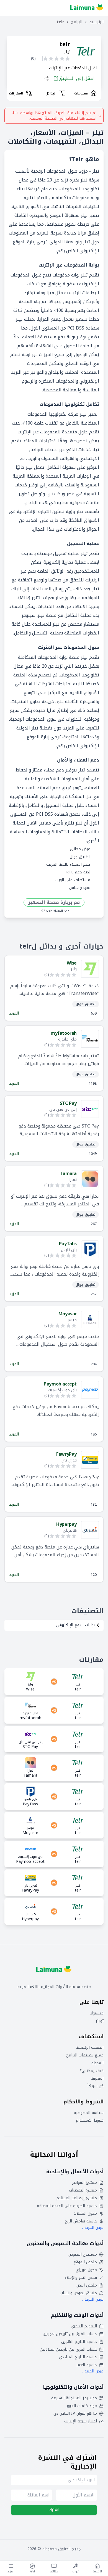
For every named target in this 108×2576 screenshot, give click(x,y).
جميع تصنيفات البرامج (85, 2055)
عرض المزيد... (93, 2228)
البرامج (77, 22)
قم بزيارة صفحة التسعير (54, 902)
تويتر (100, 2021)
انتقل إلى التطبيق (77, 78)
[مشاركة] (47, 78)
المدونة (97, 2063)
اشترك (54, 2510)
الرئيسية (97, 22)
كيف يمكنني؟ (92, 2071)
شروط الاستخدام (90, 2121)
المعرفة (97, 2079)
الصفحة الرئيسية (90, 2048)
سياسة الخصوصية (89, 2113)
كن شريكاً (96, 2086)
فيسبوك (97, 2013)
